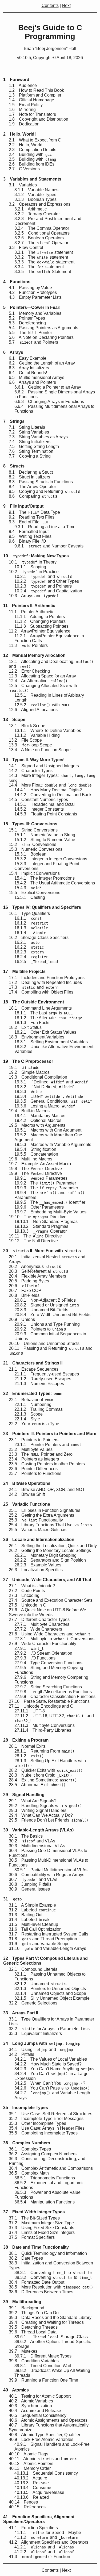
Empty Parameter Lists (35, 297)
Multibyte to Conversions (54, 1639)
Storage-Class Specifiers (39, 938)
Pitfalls (21, 2054)
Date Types (26, 2258)
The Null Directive (33, 1241)
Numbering (33, 1404)
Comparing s (33, 496)
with (42, 705)
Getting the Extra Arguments (41, 1515)
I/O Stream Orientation (43, 1653)
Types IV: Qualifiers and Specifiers (42, 907)
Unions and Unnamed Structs (44, 1343)
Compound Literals (33, 1969)
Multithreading (22, 2302)
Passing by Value (30, 288)
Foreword (16, 80)
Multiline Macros (31, 1159)
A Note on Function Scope (40, 750)
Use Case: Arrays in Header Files (47, 2128)
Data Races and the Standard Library (50, 2318)
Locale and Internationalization (39, 1540)
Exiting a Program (26, 1740)
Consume (33, 2488)
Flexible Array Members (37, 1276)
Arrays (13, 352)
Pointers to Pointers (34, 1440)
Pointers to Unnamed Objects (50, 1989)
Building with (30, 154)
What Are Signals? (33, 1801)
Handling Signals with (45, 1806)
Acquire (31, 2478)
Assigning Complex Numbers (43, 2154)
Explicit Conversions (35, 893)
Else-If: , (50, 1096)
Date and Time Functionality (36, 2247)
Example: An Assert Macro (40, 1164)
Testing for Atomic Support (40, 2396)
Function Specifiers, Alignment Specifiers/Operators (39, 2519)
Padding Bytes (29, 1281)
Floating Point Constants (46, 814)
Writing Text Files (30, 536)
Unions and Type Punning (47, 1324)
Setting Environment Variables (51, 1042)
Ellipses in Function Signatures (45, 1510)
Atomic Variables (31, 2401)
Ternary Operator (37, 214)
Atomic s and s (43, 2459)
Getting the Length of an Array (42, 363)
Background (27, 2308)
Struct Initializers (29, 477)
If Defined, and (51, 1082)
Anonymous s (35, 1266)
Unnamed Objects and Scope (50, 1993)
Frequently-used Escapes (47, 1374)
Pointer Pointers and (48, 1445)
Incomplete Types (26, 2108)
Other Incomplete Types (37, 2123)
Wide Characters (38, 1629)
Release (32, 2483)
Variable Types (35, 195)
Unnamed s (40, 1984)
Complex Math (29, 2173)
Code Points (27, 1591)
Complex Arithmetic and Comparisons (51, 2168)
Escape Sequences (34, 1369)
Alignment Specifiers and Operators (49, 2542)
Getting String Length (34, 446)
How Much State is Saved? (48, 2064)
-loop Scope (30, 745)
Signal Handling (24, 1795)
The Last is (43, 1013)
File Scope (25, 740)
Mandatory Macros (40, 1116)
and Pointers (33, 342)
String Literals (27, 427)
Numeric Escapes (39, 1384)
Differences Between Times (41, 2292)
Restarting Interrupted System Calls (49, 1934)
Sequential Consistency (38, 2415)
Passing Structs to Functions (41, 482)
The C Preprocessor (28, 1061)
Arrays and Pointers (32, 382)
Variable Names (36, 190)
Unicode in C (27, 1605)
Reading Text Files (32, 517)
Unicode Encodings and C (41, 1706)
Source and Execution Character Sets (51, 1600)
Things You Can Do (34, 2313)
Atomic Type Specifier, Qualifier (45, 2435)
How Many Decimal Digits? (48, 790)
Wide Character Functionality (43, 1644)
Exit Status (25, 1027)
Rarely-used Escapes (43, 1379)
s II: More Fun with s (42, 1251)
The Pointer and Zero (41, 1454)
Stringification (35, 1149)
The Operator (41, 243)
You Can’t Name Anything (54, 2069)
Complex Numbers (27, 2143)
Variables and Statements (32, 179)
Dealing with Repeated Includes (45, 982)
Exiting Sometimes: (43, 1780)
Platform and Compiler (35, 95)
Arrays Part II (21, 2013)
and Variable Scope (39, 1944)
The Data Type (34, 512)
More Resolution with (51, 2287)
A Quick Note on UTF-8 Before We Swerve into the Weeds (47, 1612)
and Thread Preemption (43, 1939)
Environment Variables (37, 1037)
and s (43, 576)
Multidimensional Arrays (37, 377)
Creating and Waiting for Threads (46, 2322)
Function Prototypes (33, 292)
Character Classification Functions (55, 1697)
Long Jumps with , (42, 2043)
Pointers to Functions (35, 1473)
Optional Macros (38, 1120)
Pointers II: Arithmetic (29, 606)
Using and (41, 2050)
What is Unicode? (32, 1586)
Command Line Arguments (40, 1008)
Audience (23, 85)
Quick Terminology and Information (48, 2253)
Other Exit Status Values (45, 1032)
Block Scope (27, 726)
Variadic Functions (27, 1504)
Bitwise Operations (27, 1483)
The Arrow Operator (32, 487)
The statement (41, 257)
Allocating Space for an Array (42, 676)
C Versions (24, 169)
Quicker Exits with (46, 1770)
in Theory (33, 562)
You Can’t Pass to (52, 2088)
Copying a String (30, 456)
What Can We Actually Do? (41, 1815)
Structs (14, 466)
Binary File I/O (27, 541)
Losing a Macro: (45, 1106)
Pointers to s (40, 1329)
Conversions (33, 844)
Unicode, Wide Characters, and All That (47, 1580)
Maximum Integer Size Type (41, 2223)
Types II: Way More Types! (34, 760)
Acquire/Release (39, 2492)
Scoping (30, 567)
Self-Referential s (39, 1271)
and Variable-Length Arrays (47, 1948)
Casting (30, 897)
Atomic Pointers (31, 2464)
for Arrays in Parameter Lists (49, 2029)
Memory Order (30, 2468)
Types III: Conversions (30, 824)
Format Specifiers (32, 2237)
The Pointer (30, 333)
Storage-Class (51, 2337)
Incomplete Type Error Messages (46, 2119)
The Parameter (45, 1183)
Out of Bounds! (28, 373)
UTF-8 (30, 1711)
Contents (50, 5)
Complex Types (30, 2149)
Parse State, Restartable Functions (49, 1701)
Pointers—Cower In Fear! (32, 307)
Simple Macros (29, 1072)
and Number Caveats (49, 546)
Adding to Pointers (40, 617)
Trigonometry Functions (45, 2178)
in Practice (34, 572)
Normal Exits (27, 1746)
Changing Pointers (40, 621)
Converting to (53, 2273)
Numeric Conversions (36, 849)
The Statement (43, 272)
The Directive (35, 1169)
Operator (41, 1231)
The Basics (26, 1836)
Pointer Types (27, 318)
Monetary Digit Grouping (45, 1555)
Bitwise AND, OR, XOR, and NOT (47, 1490)
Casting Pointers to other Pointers (47, 1464)
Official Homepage (31, 100)
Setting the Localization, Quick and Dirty (53, 1546)
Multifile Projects (24, 971)
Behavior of (31, 1400)
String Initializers (30, 442)
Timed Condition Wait (43, 2366)
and (34, 987)
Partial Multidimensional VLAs (51, 1870)
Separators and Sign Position (50, 1560)
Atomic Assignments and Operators (48, 2420)
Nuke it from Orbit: (40, 1775)
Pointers (28, 645)
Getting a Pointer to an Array (48, 387)
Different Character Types (39, 1619)
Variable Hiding (37, 735)
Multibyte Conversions (45, 1725)
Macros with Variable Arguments (53, 1145)
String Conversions (33, 830)
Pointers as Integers (34, 1459)
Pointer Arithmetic (32, 612)
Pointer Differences (33, 1469)
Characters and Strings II (33, 1363)
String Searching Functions (48, 1687)
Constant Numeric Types (38, 800)
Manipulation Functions (45, 2202)
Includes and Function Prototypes (47, 978)
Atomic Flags (29, 2454)
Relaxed (32, 2497)
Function (39, 2557)
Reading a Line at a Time (45, 527)
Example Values (38, 1565)
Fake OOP (25, 1291)
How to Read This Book (36, 90)
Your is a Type (34, 1424)
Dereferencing (27, 323)
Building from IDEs (32, 164)
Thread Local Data (33, 2332)
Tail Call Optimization (35, 1929)
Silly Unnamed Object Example (52, 1998)
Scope (14, 720)
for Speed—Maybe (48, 2533)
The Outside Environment (34, 1002)
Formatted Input (29, 532)
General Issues (29, 1889)
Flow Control (26, 248)
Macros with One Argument (48, 1130)
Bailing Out (26, 1915)
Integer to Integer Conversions (51, 859)
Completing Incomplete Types (43, 2133)
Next (66, 5)
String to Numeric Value (45, 840)
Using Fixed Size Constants (41, 2228)
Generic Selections (33, 2003)
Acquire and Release (35, 2411)
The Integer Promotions (45, 878)
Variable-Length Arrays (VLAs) (38, 1830)
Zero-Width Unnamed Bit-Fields (52, 1315)
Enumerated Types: (33, 1394)
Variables (23, 185)
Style (27, 1419)
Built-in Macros (29, 1111)
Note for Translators (32, 114)
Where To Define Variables (48, 731)
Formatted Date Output (37, 2282)
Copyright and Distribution (39, 119)
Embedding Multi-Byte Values (50, 1212)
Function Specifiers (33, 2528)
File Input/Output (23, 506)
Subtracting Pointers (41, 626)
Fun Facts (32, 1023)
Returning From (45, 1751)
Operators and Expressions (40, 204)
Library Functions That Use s (50, 1525)
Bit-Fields (24, 1295)
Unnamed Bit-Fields (41, 1310)
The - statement (44, 252)
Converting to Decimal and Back (53, 795)
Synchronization (30, 2406)
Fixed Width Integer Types (34, 2212)
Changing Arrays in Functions (49, 402)
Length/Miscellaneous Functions (53, 1692)
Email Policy (26, 105)
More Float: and (50, 785)
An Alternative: (38, 681)
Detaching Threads (33, 2327)
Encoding (24, 1595)
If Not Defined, (44, 1087)
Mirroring (22, 110)
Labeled (32, 1910)
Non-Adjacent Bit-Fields (45, 1300)
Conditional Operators (42, 233)
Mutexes (23, 2351)
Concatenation (36, 1154)
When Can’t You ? (50, 2083)
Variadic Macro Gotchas (38, 1530)
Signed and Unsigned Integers (44, 766)
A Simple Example (32, 1905)
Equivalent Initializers (35, 2033)
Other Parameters (39, 1207)
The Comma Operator (42, 228)
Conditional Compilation (38, 1077)
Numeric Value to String (45, 835)
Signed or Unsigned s (47, 1305)
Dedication (24, 124)
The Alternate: (48, 1018)
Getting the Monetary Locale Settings (50, 1550)
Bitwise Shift (27, 1494)
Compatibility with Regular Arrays (47, 1875)
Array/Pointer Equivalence (40, 631)
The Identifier (50, 1202)
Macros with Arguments (37, 1125)
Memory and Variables (35, 313)
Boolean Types (35, 199)
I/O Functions (35, 1658)
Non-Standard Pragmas (46, 1222)
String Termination (31, 451)
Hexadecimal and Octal (45, 804)
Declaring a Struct (31, 472)
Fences (23, 2502)
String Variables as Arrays (38, 437)
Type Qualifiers (29, 913)
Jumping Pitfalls (30, 1884)
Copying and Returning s (45, 491)
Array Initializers (29, 368)
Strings (14, 421)
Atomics (16, 2390)
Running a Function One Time (43, 2380)
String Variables (29, 432)
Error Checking (29, 671)
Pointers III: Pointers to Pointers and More (50, 1434)
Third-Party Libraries (43, 1730)
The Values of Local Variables (51, 2059)
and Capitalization (48, 591)
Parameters (41, 1178)
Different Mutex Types (43, 2356)
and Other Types (47, 581)
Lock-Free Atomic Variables (41, 2439)
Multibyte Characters (42, 1624)
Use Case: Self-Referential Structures (51, 2114)
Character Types (31, 771)
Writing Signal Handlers (38, 1810)
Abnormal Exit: (37, 1785)
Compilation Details (33, 150)
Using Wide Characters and (50, 1634)
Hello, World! (19, 134)
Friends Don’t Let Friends (49, 1820)
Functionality (36, 1520)
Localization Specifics (36, 1570)
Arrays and (34, 596)
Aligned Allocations (33, 710)
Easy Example (28, 358)
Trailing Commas (39, 1409)
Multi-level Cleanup (33, 1924)
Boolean (30, 854)
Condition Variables (34, 2361)
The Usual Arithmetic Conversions (55, 883)
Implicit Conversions (34, 873)
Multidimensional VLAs (37, 1846)
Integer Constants (39, 809)
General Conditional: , (53, 1101)
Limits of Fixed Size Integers (42, 2232)
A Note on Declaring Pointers (41, 337)
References (27, 2507)
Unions (22, 1319)
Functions (17, 282)
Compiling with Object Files (41, 992)
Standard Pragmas (41, 1226)
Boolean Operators (39, 238)
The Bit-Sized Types (34, 2218)
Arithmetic (31, 209)
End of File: (29, 522)
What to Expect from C (35, 140)
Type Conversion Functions (48, 1663)
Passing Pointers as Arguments (43, 328)
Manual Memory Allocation (34, 655)
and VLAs (32, 1841)
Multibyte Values (31, 1449)
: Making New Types (36, 556)
